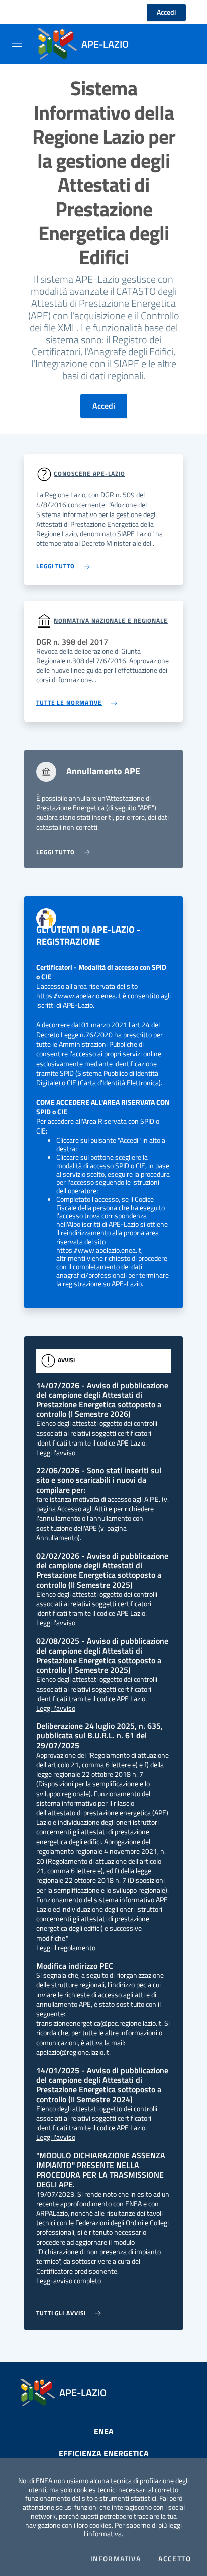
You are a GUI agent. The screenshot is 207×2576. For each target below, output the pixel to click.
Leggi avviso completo (69, 2281)
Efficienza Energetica (104, 2453)
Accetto (175, 2559)
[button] (34, 12)
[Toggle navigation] (17, 43)
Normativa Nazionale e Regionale (111, 620)
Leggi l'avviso (56, 1453)
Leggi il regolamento (66, 1948)
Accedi (166, 12)
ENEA (104, 2431)
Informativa (116, 2559)
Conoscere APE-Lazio (89, 474)
